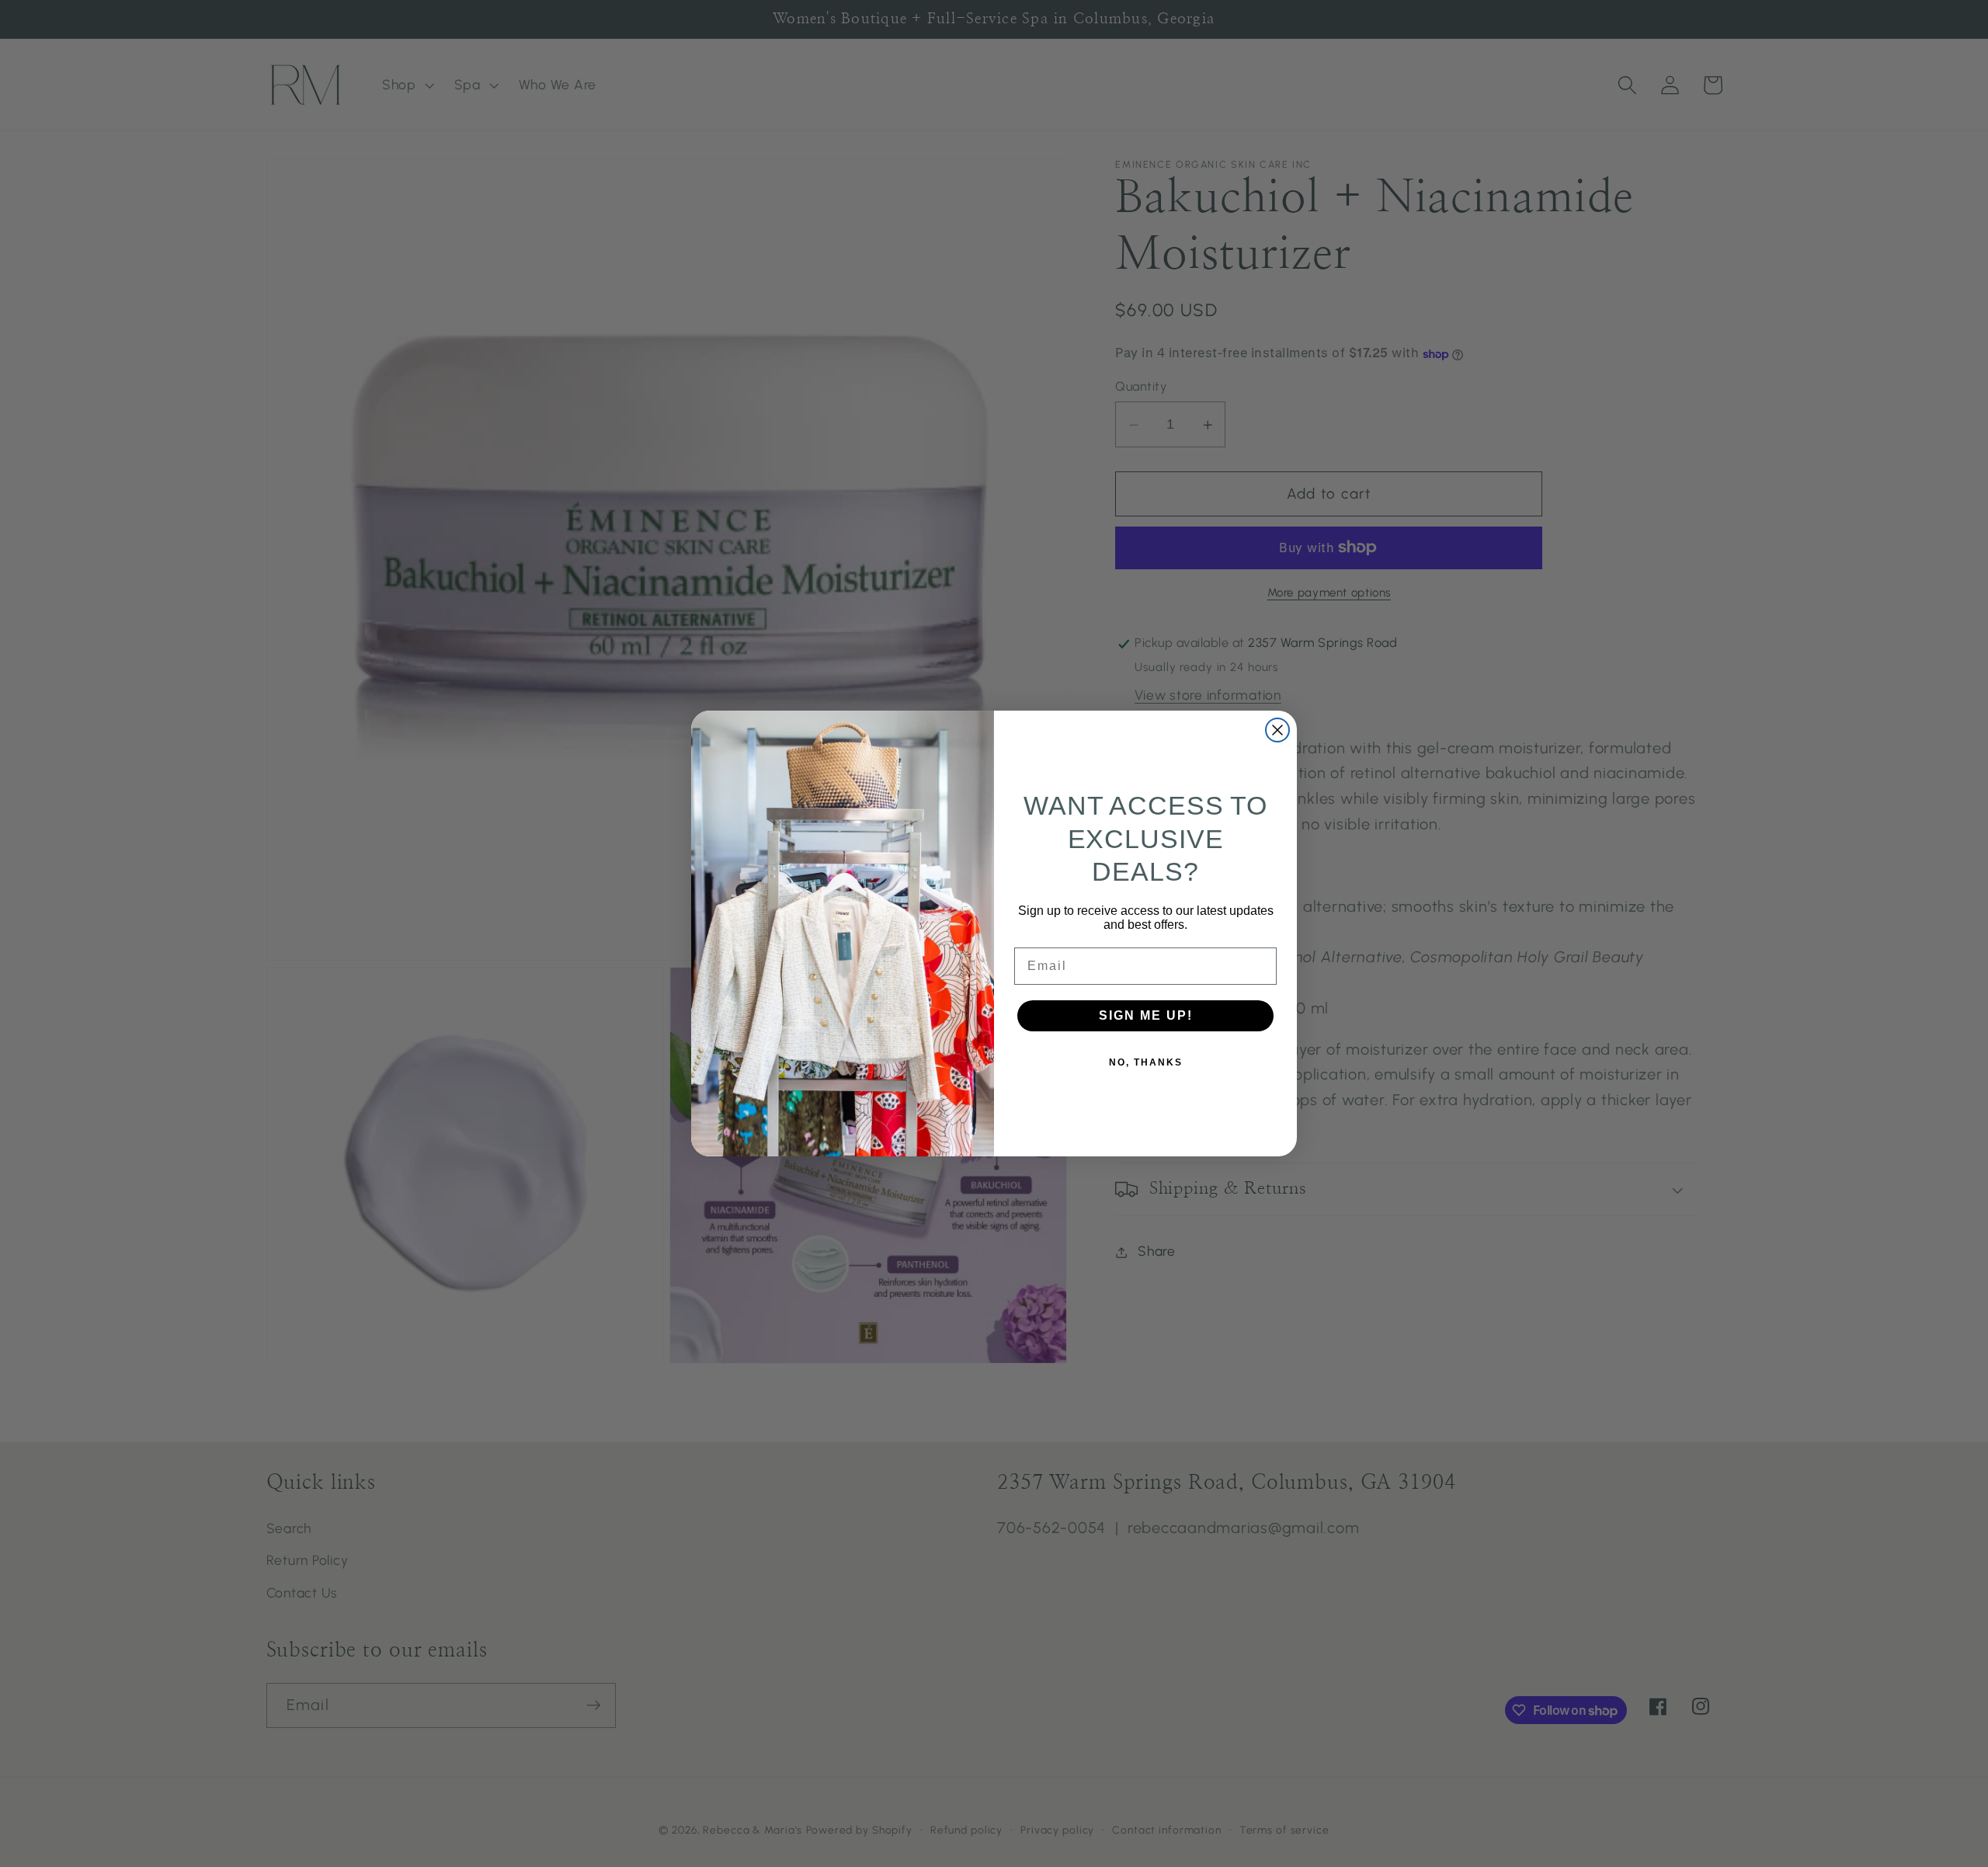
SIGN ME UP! (1146, 1015)
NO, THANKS (1146, 1062)
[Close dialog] (1277, 730)
